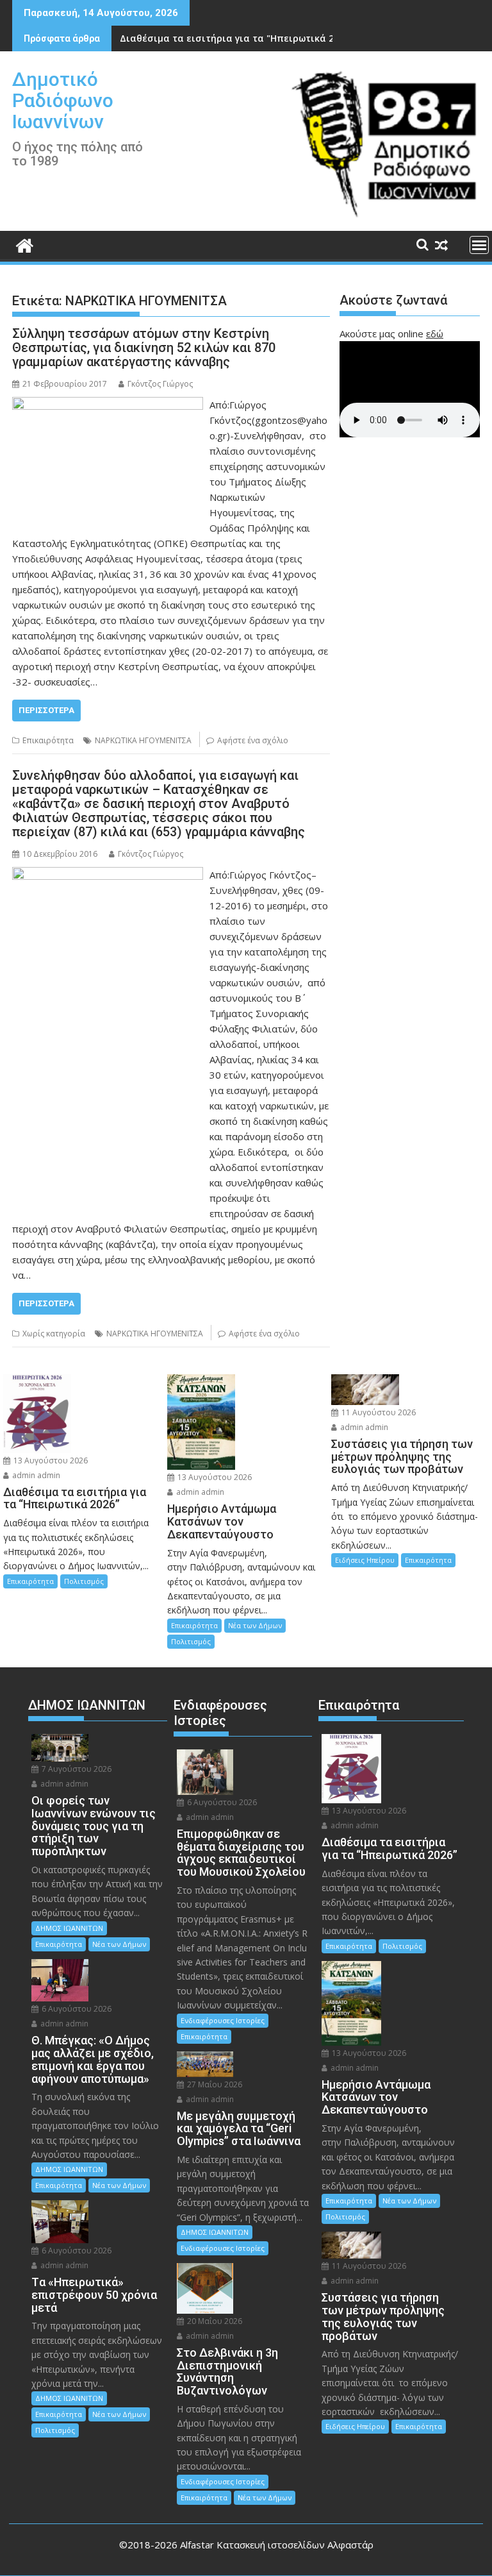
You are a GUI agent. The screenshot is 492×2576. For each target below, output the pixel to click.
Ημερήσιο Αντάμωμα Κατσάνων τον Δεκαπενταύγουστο (248, 38)
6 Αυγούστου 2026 (76, 2009)
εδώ (435, 333)
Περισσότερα (46, 710)
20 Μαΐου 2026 (214, 2321)
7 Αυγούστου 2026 (76, 1769)
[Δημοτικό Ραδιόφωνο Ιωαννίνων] (25, 244)
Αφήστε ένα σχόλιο (253, 740)
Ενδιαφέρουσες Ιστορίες (223, 2020)
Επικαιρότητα (48, 740)
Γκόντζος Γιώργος (160, 384)
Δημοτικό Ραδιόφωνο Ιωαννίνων (63, 100)
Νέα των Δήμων (255, 1625)
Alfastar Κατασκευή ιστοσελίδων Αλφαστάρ (277, 2545)
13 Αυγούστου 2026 (50, 1461)
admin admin (35, 1475)
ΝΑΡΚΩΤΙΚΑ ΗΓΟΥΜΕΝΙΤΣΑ (143, 740)
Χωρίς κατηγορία (54, 1334)
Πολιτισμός (84, 1581)
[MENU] (479, 245)
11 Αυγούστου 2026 (378, 1412)
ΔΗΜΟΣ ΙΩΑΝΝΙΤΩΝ (69, 1928)
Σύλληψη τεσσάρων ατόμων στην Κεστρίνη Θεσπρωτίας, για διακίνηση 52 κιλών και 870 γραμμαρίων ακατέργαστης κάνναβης (144, 348)
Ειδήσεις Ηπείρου (365, 1560)
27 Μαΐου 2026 (214, 2084)
